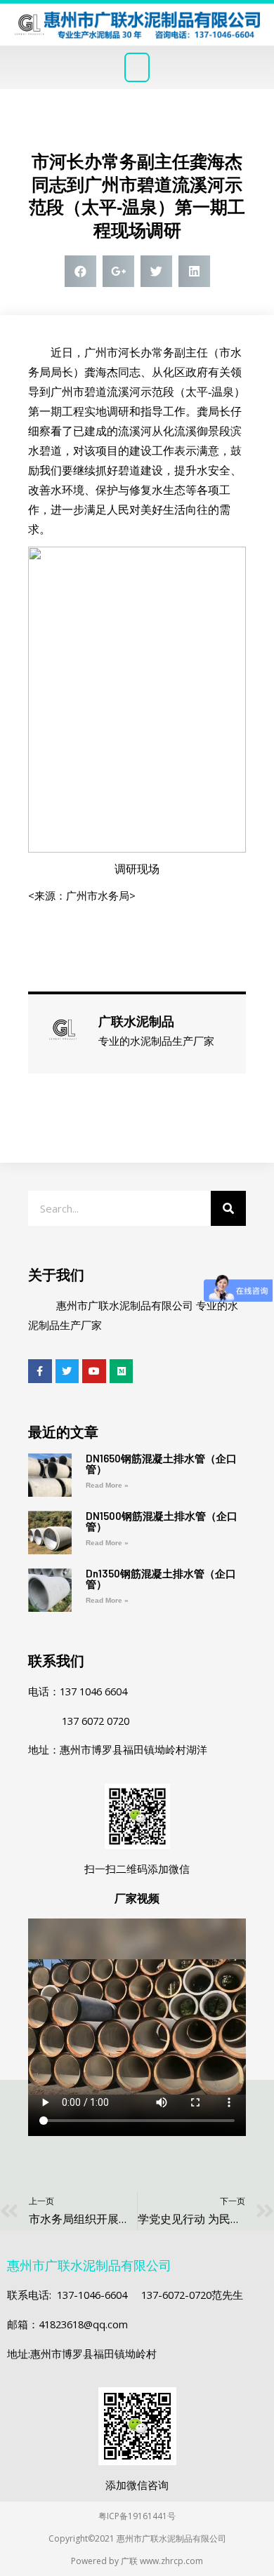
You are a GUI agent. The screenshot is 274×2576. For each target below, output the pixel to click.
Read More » (107, 1485)
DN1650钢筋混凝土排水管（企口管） (161, 1463)
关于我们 (56, 1275)
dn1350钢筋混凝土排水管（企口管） (161, 1579)
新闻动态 (137, 126)
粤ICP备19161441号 (137, 2516)
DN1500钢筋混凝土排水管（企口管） (162, 1521)
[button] (137, 67)
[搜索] (228, 1208)
